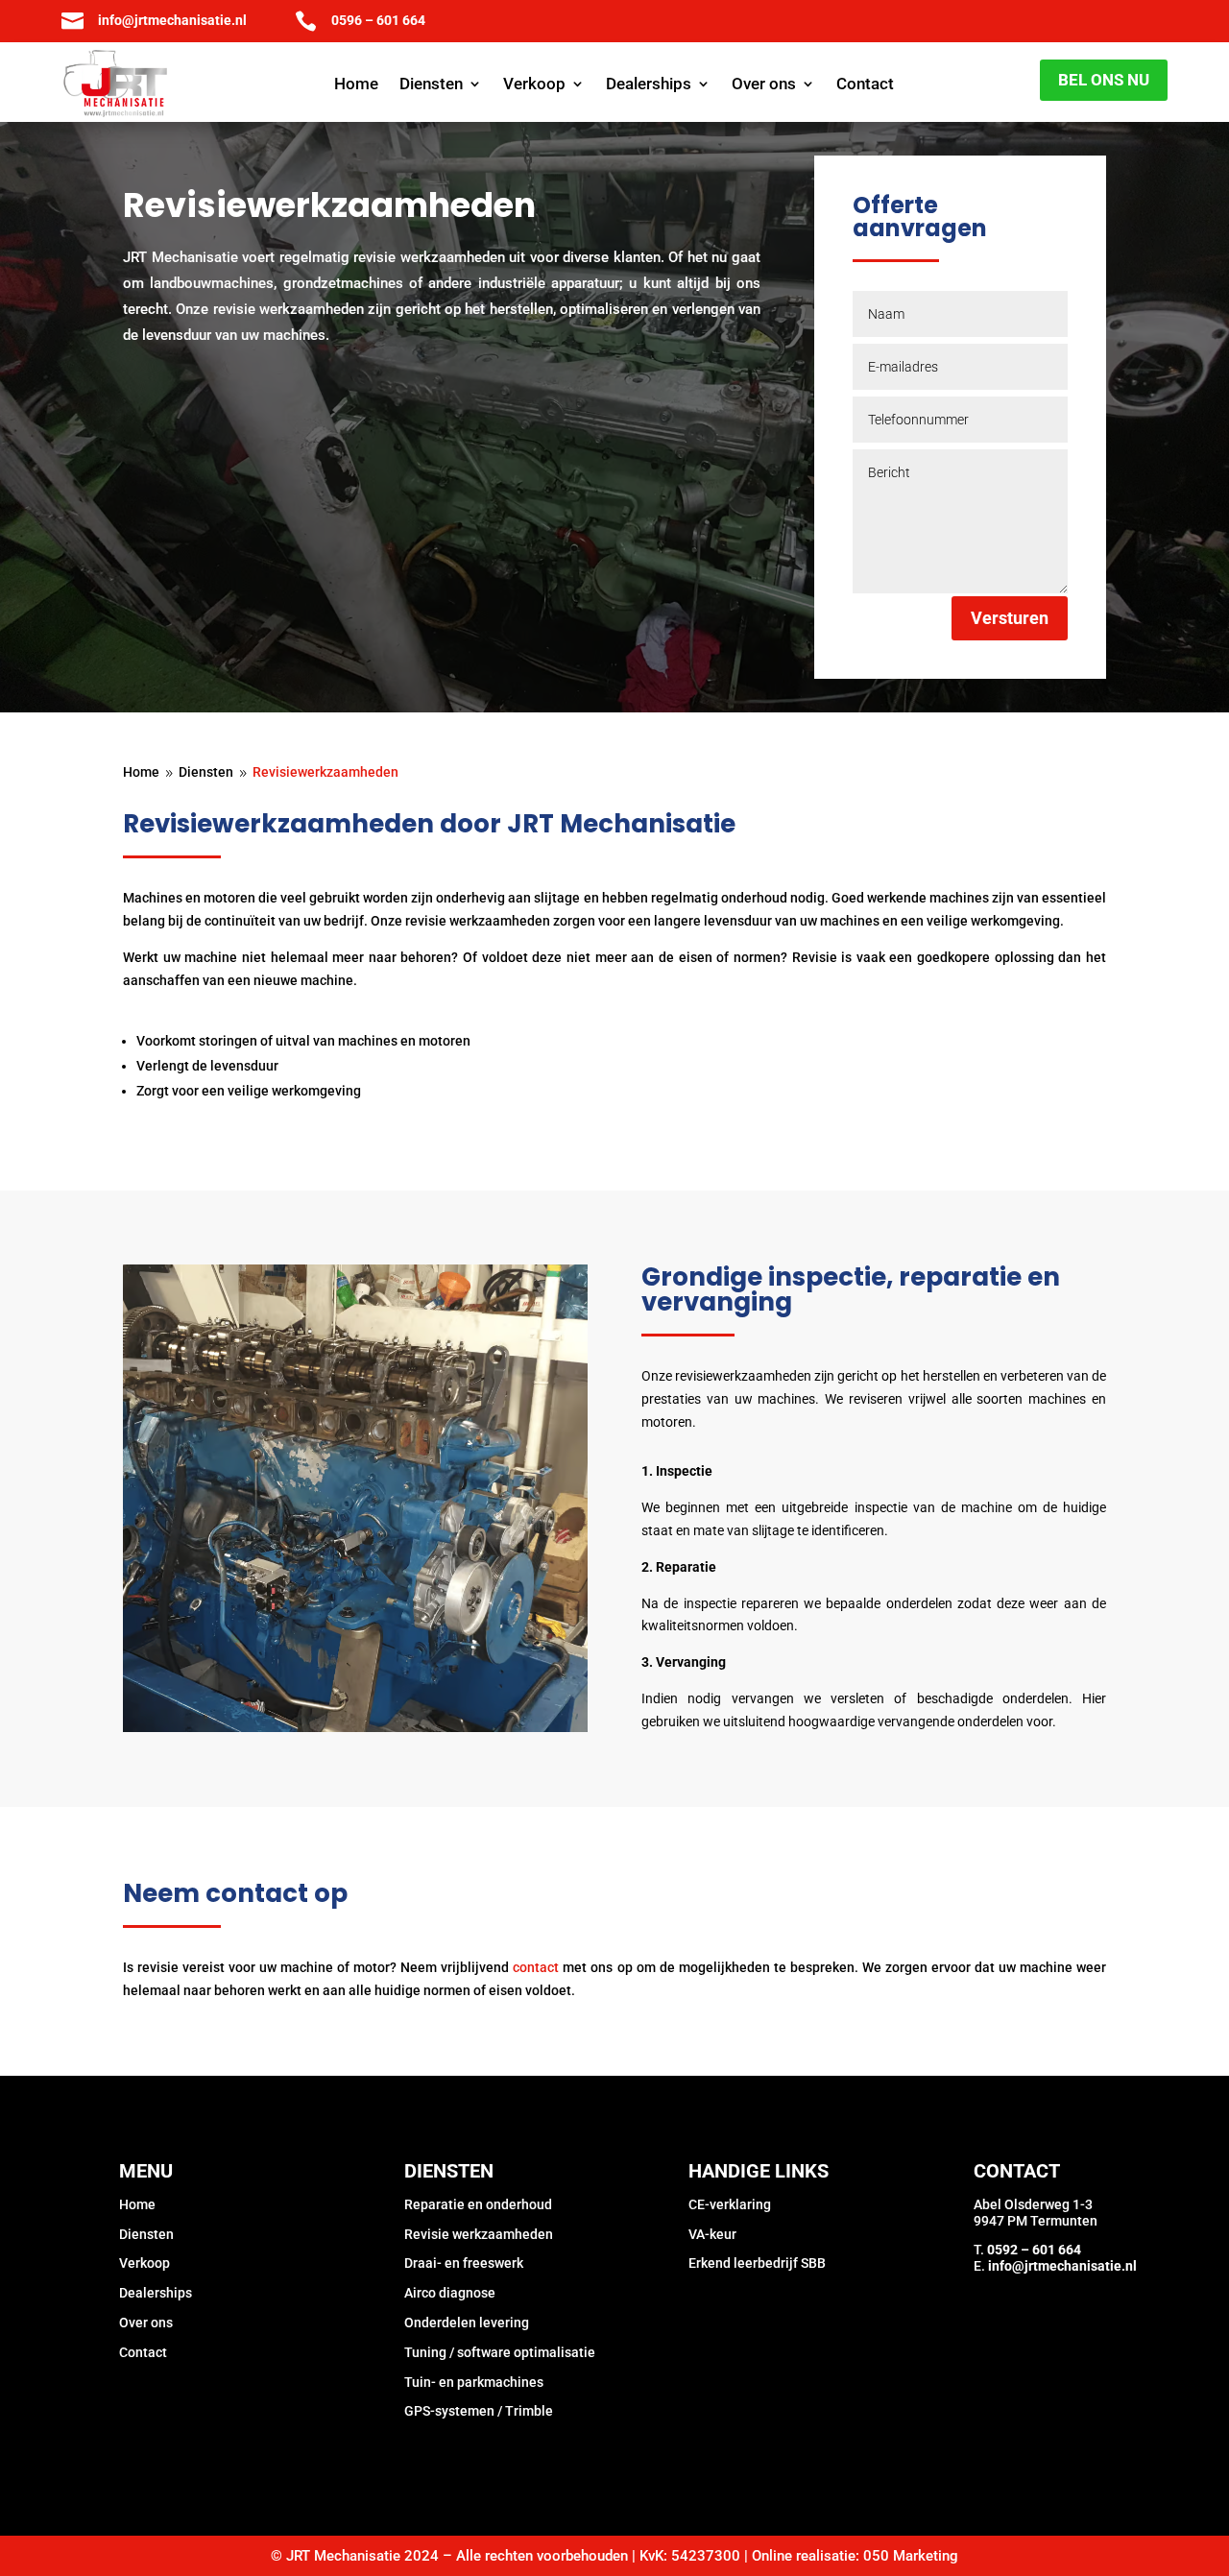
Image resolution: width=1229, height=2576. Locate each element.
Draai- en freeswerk (464, 2263)
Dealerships (649, 85)
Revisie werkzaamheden (479, 2234)
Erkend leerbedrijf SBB (757, 2263)
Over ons (764, 85)
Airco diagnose (450, 2293)
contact (536, 1967)
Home (356, 85)
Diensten (431, 85)
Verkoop (534, 85)
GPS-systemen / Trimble (479, 2411)
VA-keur (712, 2234)
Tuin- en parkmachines (474, 2382)
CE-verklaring (730, 2204)
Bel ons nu (1104, 80)
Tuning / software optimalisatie (500, 2352)
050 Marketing (911, 2556)
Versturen (1010, 618)
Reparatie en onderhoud (478, 2204)
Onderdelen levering (467, 2323)
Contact (865, 85)
